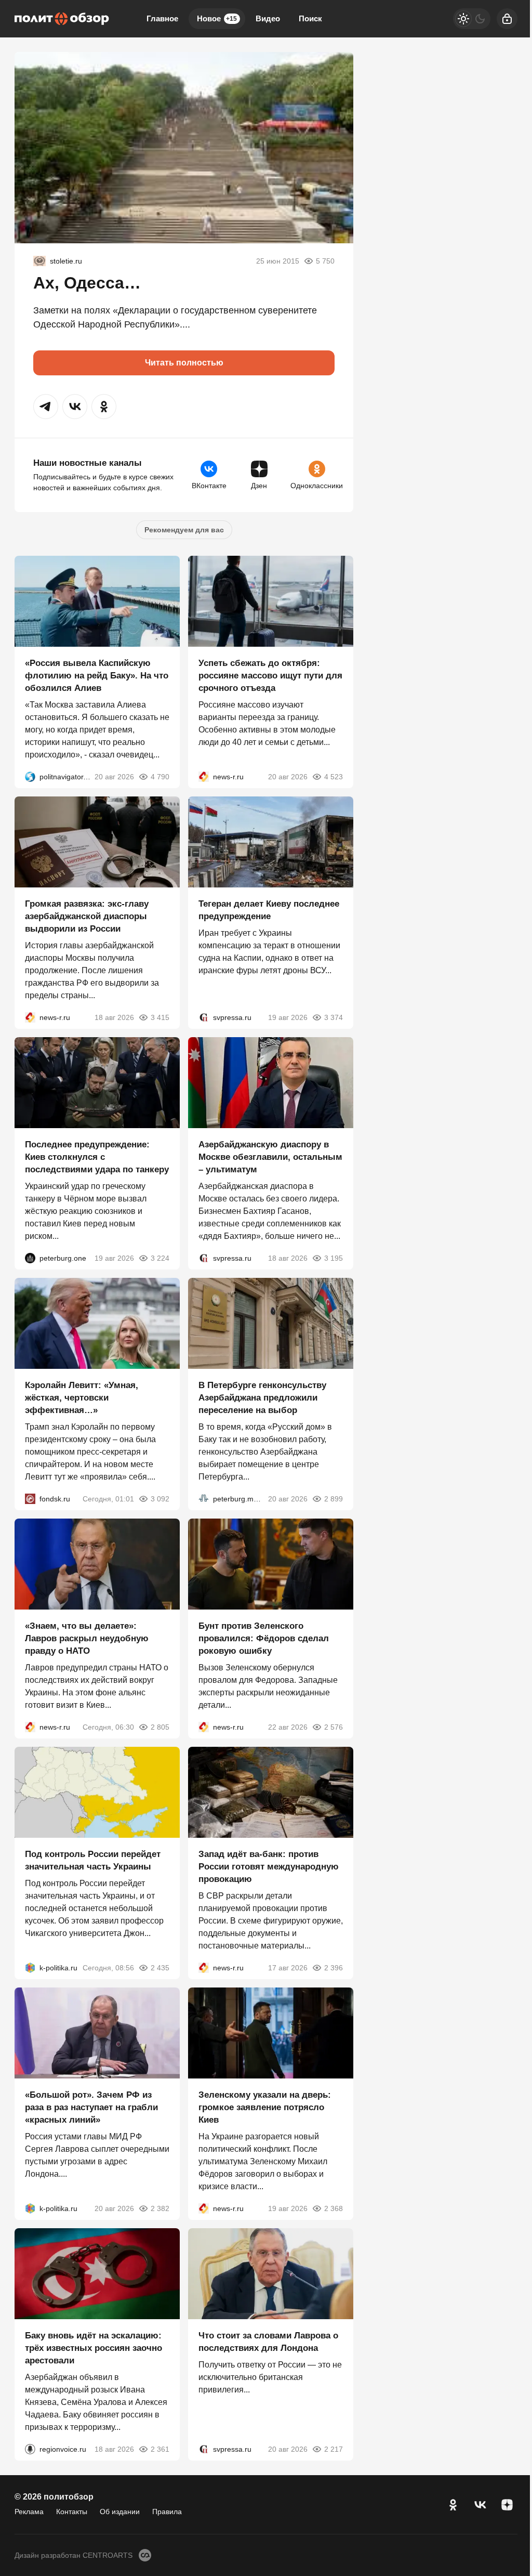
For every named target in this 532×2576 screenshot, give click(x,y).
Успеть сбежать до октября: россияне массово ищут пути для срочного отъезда (270, 676)
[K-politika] (30, 1968)
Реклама (29, 2512)
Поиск (310, 18)
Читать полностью (184, 363)
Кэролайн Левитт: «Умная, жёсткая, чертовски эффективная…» (82, 1398)
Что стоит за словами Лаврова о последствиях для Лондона (268, 2342)
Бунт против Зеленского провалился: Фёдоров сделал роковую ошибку (264, 1638)
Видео (268, 18)
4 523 (334, 777)
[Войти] (507, 19)
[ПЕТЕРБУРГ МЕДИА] (204, 1499)
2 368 (334, 2208)
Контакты (72, 2512)
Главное (162, 18)
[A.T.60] (39, 261)
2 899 (334, 1499)
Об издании (120, 2512)
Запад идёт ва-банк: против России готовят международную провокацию (269, 1867)
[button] (46, 407)
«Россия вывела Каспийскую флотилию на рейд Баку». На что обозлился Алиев (97, 676)
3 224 (160, 1258)
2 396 (334, 1968)
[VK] (480, 2505)
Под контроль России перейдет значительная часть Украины (93, 1860)
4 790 (160, 777)
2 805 (160, 1727)
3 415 (160, 1017)
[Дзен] (507, 2505)
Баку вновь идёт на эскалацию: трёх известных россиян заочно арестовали (94, 2348)
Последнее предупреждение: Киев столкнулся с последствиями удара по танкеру (97, 1157)
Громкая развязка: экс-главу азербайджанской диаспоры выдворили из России (87, 916)
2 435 (160, 1968)
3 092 (160, 1499)
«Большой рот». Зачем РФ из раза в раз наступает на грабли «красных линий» (91, 2107)
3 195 (334, 1258)
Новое (217, 18)
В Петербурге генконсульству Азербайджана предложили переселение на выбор (262, 1398)
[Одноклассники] (453, 2505)
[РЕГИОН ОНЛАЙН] (204, 777)
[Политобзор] (62, 19)
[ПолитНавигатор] (30, 777)
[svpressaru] (204, 1017)
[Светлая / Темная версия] (472, 19)
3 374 (334, 1017)
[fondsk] (30, 1499)
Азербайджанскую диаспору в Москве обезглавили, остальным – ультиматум (270, 1157)
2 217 (334, 2449)
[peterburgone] (30, 1258)
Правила (167, 2512)
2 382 (160, 2208)
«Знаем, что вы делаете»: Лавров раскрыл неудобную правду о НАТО (87, 1638)
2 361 (160, 2449)
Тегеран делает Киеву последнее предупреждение (269, 910)
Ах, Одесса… (87, 283)
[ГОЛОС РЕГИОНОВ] (30, 2449)
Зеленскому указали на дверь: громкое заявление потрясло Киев (265, 2107)
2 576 (334, 1727)
